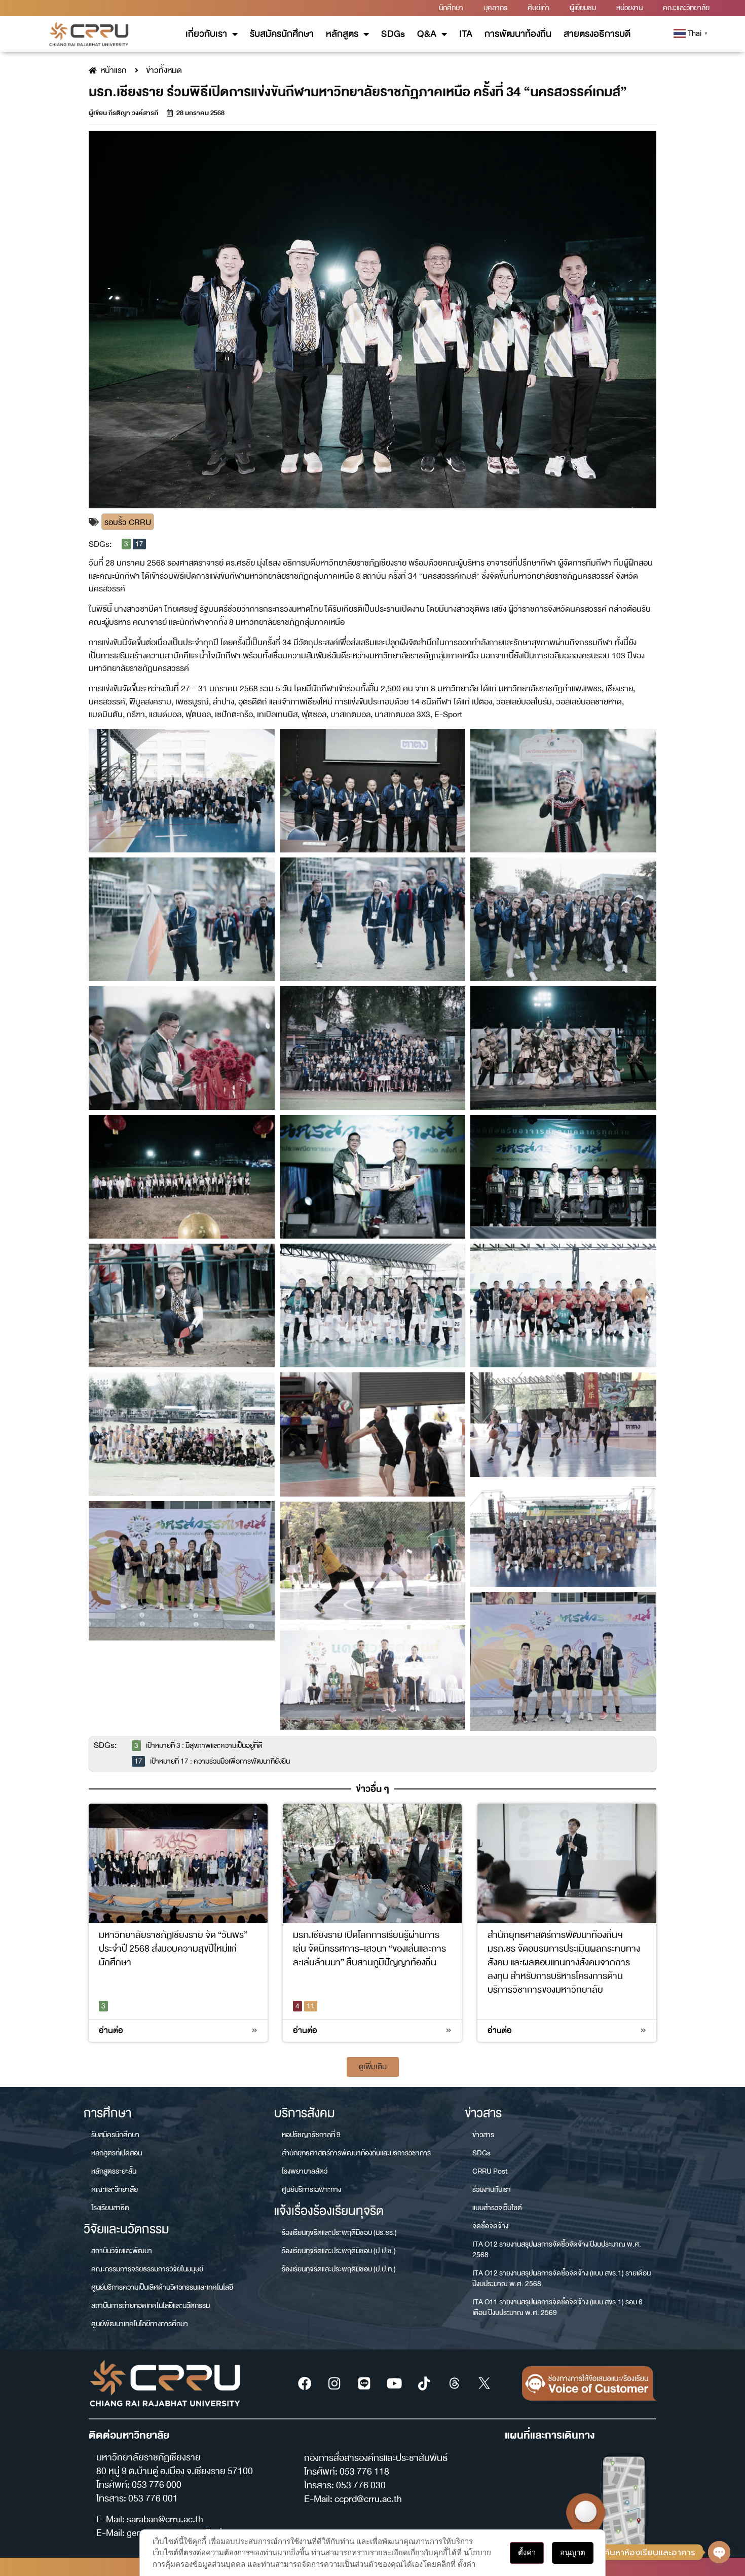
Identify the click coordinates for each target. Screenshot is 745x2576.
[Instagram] (334, 2383)
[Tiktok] (424, 2383)
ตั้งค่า (527, 2552)
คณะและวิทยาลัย (686, 8)
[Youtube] (394, 2383)
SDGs (393, 34)
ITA (466, 34)
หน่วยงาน (629, 8)
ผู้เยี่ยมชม (583, 8)
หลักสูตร (342, 34)
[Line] (364, 2383)
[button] (373, 2067)
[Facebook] (305, 2383)
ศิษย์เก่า (538, 8)
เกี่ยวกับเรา (206, 34)
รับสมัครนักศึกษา (282, 34)
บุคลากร (495, 8)
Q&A (427, 34)
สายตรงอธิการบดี (597, 34)
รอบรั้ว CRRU (128, 522)
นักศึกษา (451, 8)
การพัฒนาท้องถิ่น (518, 34)
